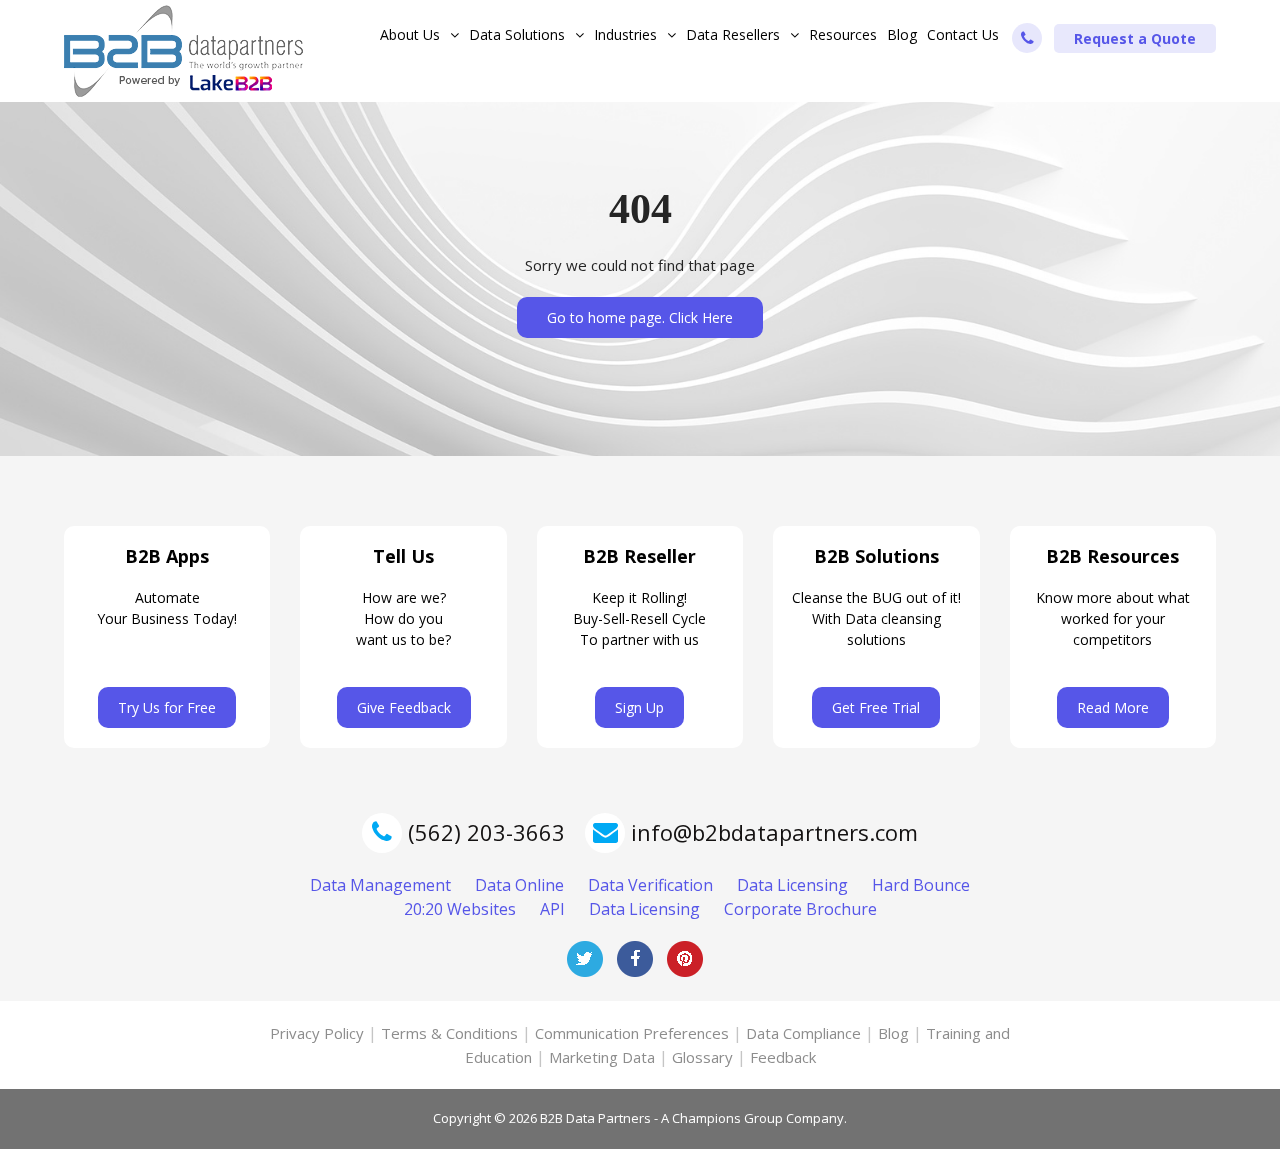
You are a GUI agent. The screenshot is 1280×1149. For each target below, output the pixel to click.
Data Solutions (517, 34)
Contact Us (963, 34)
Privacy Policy (317, 1033)
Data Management (380, 885)
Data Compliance (803, 1033)
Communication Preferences (632, 1033)
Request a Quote (1135, 38)
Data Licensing (792, 885)
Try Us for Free (167, 707)
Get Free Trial (876, 707)
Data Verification (650, 885)
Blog (902, 34)
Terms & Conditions (449, 1033)
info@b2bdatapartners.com (774, 832)
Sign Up (639, 707)
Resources (843, 34)
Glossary (702, 1057)
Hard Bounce (921, 885)
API (552, 909)
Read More (1113, 707)
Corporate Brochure (800, 909)
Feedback (783, 1057)
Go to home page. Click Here (640, 317)
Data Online (519, 885)
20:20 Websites (460, 909)
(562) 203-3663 (483, 832)
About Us (410, 34)
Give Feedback (404, 707)
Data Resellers (733, 34)
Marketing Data (602, 1057)
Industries (625, 34)
